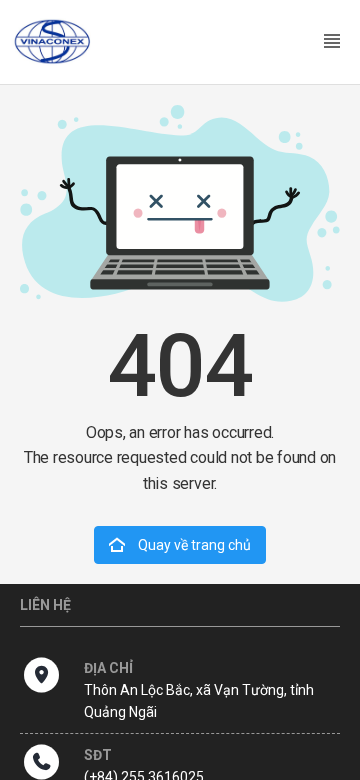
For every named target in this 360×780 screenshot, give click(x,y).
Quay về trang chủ (193, 545)
